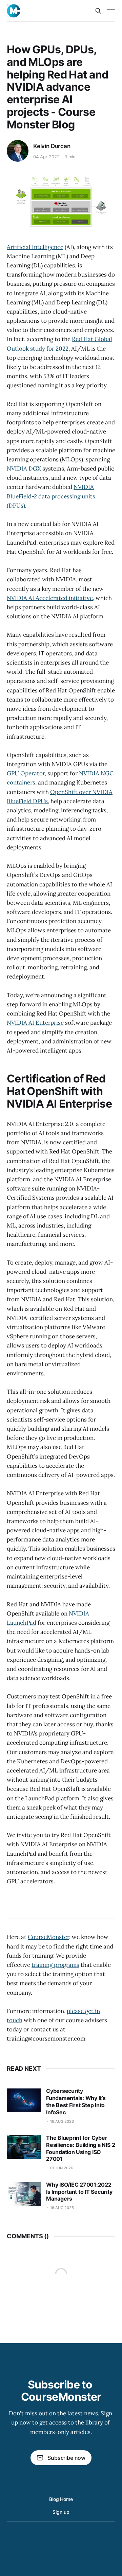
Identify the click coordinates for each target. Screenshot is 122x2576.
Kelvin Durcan (52, 146)
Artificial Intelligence (35, 247)
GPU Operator (26, 773)
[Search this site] (98, 11)
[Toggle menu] (111, 11)
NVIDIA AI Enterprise (35, 1023)
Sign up (61, 2512)
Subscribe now (66, 2458)
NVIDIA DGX (24, 469)
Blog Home (61, 2499)
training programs (55, 1965)
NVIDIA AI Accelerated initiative (50, 598)
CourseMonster (48, 1937)
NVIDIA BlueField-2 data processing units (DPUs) (51, 496)
